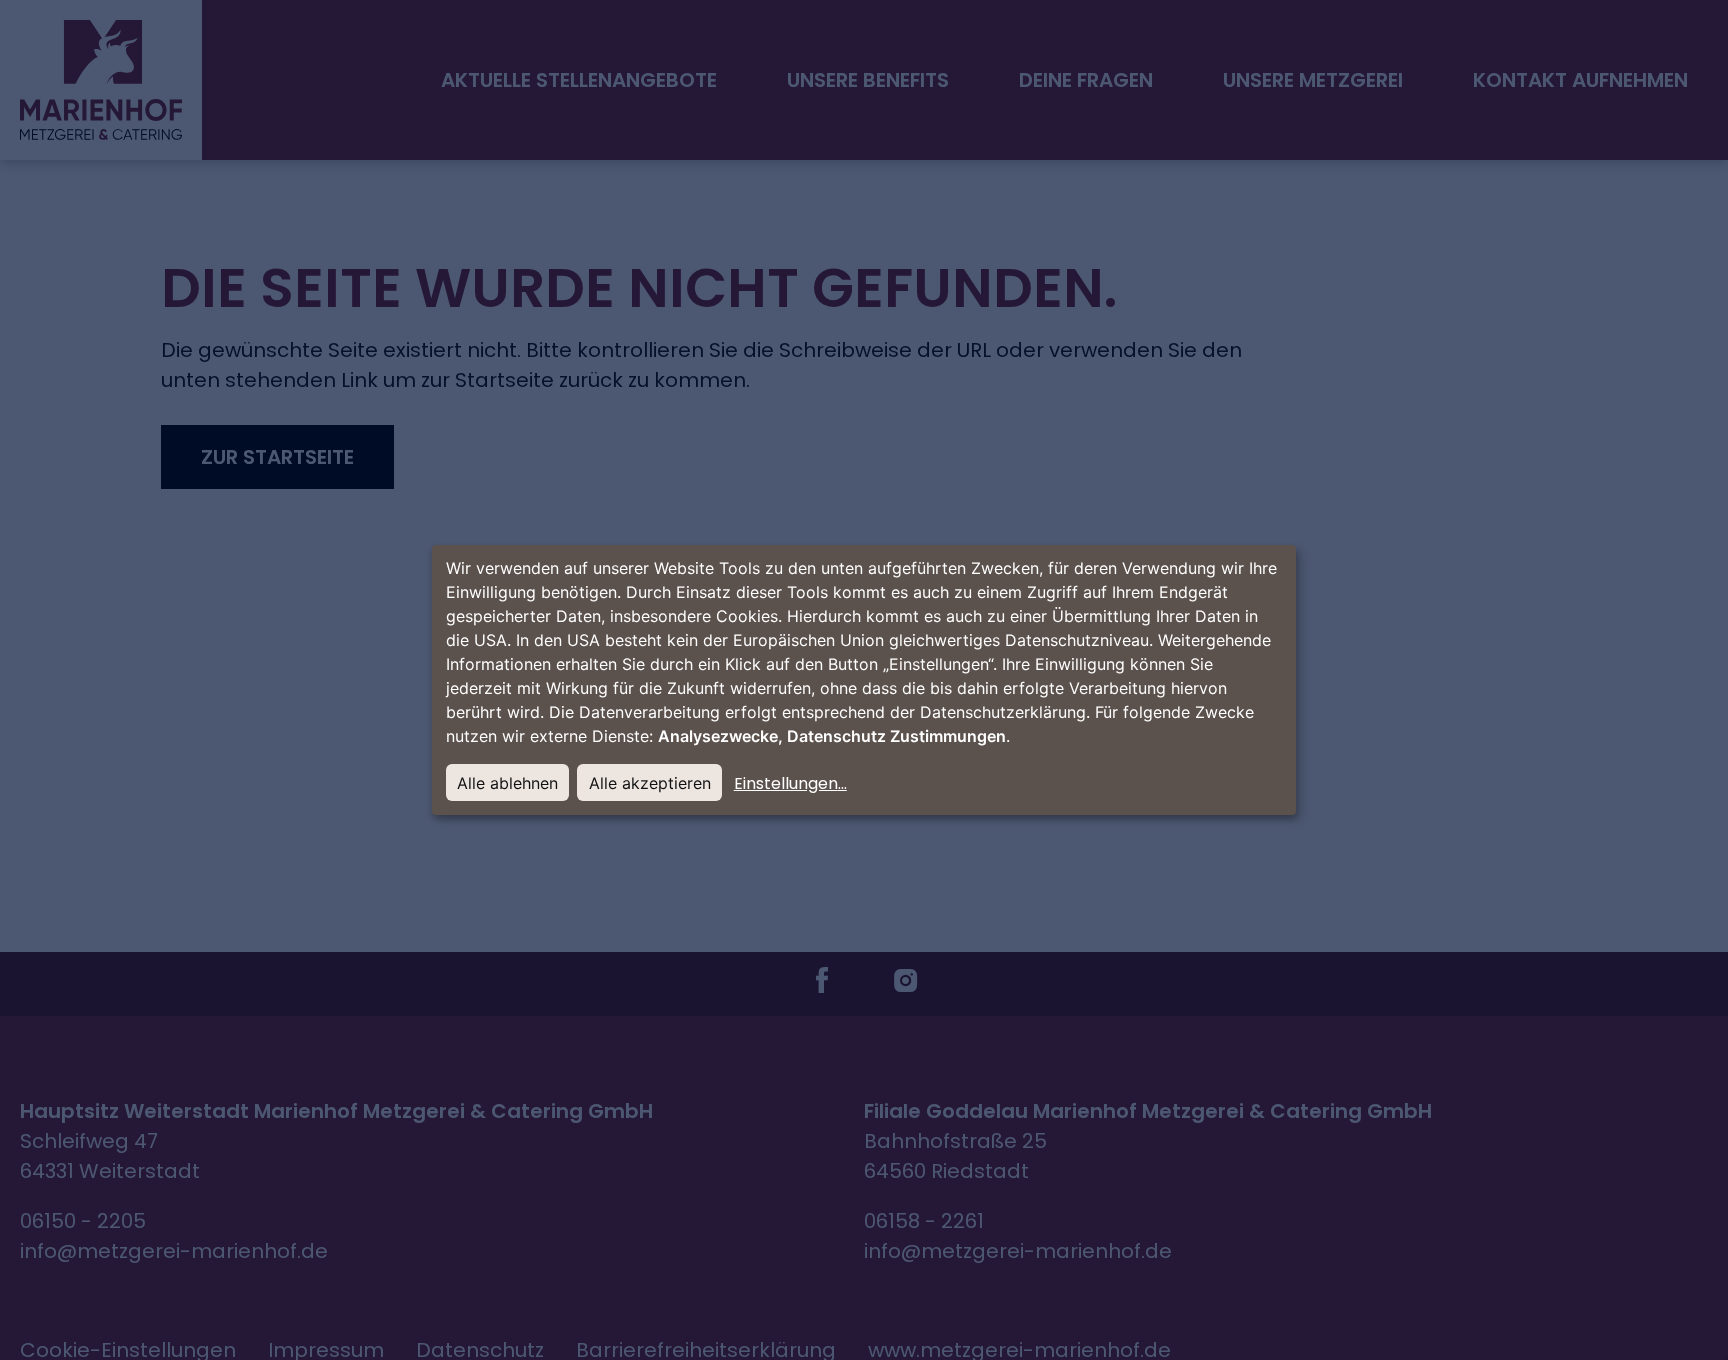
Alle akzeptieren (650, 783)
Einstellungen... (790, 783)
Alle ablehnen (507, 783)
